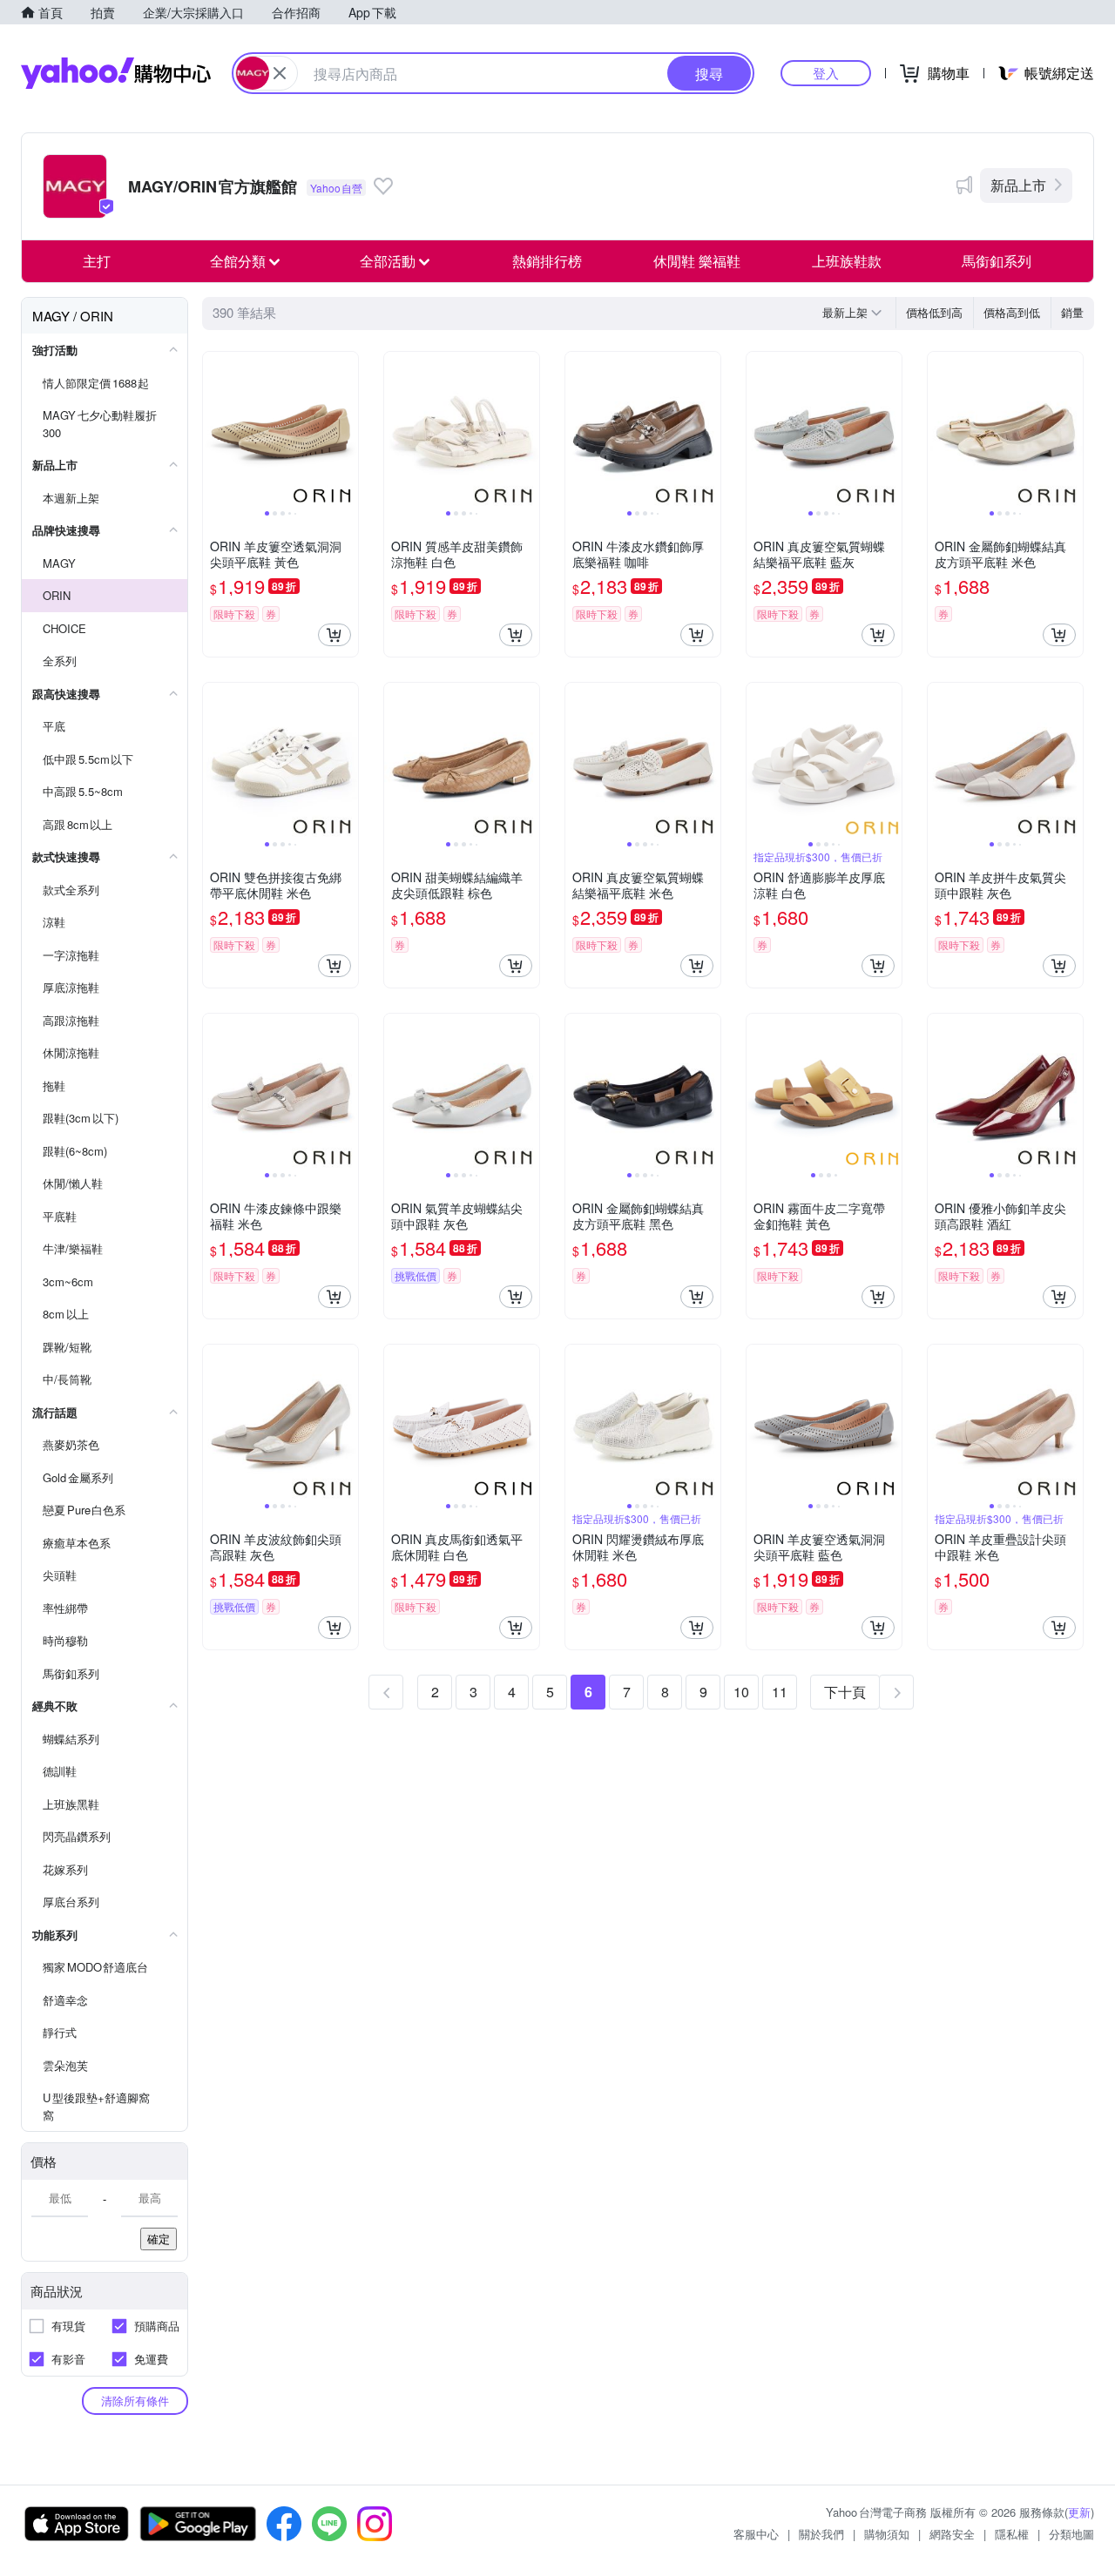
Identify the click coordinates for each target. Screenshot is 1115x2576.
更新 (1079, 2512)
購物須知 (887, 2534)
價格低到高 (934, 312)
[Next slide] (347, 429)
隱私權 (1012, 2534)
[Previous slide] (214, 429)
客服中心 (756, 2534)
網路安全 (952, 2534)
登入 (826, 73)
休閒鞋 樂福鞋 (697, 261)
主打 (97, 261)
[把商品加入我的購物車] (334, 635)
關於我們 (821, 2534)
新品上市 (1018, 185)
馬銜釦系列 (997, 261)
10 (741, 1692)
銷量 (1072, 312)
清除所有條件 (135, 2401)
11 (780, 1692)
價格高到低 (1012, 312)
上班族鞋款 (847, 261)
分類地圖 (1071, 2534)
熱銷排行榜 (547, 261)
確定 (159, 2239)
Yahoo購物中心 (116, 73)
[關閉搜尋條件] (280, 73)
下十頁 (845, 1692)
